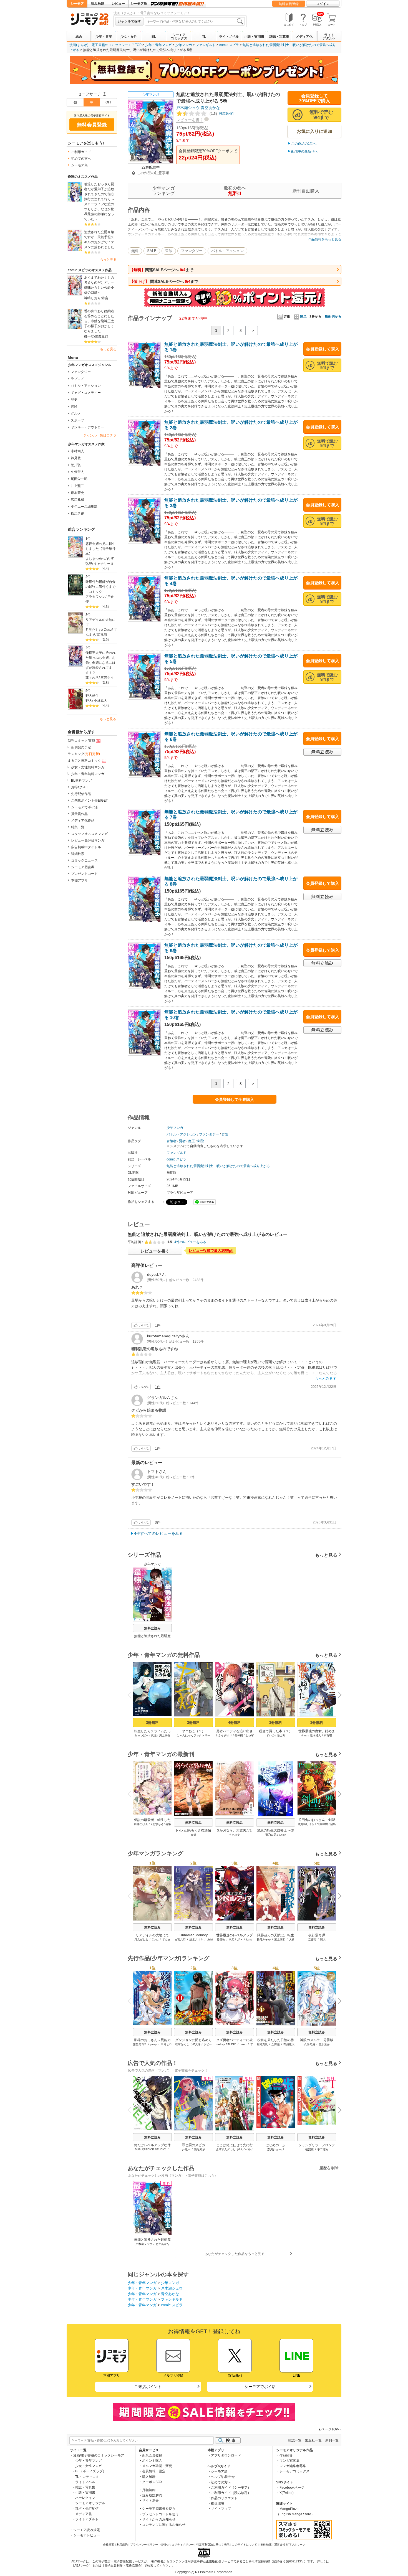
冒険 (74, 407)
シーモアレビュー (87, 2535)
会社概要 (109, 2545)
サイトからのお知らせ (159, 2519)
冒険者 (172, 1141)
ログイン (323, 4)
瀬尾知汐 (200, 2149)
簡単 (303, 316)
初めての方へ (81, 159)
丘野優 (276, 2044)
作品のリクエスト (224, 2498)
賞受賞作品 (79, 814)
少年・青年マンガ (158, 45)
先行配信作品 (81, 794)
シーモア (77, 4)
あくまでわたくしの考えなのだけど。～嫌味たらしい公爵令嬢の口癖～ (99, 285)
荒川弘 (76, 465)
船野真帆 (262, 2044)
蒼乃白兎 (271, 1835)
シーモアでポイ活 (84, 807)
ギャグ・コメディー (86, 393)
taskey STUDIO (226, 2044)
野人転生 (92, 696)
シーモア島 (139, 4)
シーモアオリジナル (90, 2503)
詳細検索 (78, 854)
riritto (304, 1735)
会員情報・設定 (154, 2471)
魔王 (192, 1141)
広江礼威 (77, 500)
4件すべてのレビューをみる (158, 1533)
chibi (210, 1939)
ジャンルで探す (129, 21)
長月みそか (264, 1939)
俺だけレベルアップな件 (152, 2145)
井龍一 (186, 2149)
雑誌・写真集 (279, 37)
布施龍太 (289, 2044)
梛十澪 (89, 337)
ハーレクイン (85, 2498)
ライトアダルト (329, 37)
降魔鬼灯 (102, 337)
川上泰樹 (165, 1735)
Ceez (108, 630)
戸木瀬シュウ (188, 108)
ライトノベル (229, 37)
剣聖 (201, 1141)
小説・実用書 (254, 37)
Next (338, 1696)
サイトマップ (221, 2509)
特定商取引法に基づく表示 (213, 2545)
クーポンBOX (152, 2482)
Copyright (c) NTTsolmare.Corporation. (204, 2572)
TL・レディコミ (87, 2477)
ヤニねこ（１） (193, 1731)
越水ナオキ (196, 1939)
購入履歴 (149, 2477)
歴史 (74, 400)
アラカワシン (95, 597)
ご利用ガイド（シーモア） (231, 2488)
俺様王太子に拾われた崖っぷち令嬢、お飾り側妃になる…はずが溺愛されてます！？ (100, 663)
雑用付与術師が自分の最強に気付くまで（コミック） (100, 587)
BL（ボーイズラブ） (91, 2471)
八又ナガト (236, 1939)
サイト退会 (150, 2501)
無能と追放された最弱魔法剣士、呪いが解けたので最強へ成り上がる (218, 1166)
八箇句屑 (309, 2044)
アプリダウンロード (226, 2455)
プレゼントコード (84, 874)
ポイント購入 (152, 2461)
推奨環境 (218, 2503)
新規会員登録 (152, 2455)
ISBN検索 (266, 2545)
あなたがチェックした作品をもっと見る (235, 2254)
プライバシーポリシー (144, 2545)
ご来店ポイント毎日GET (89, 801)
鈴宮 (105, 298)
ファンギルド (206, 45)
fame (249, 1939)
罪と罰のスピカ (193, 2145)
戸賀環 (328, 1735)
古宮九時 (180, 1939)
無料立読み (152, 1628)
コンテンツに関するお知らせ (164, 2525)
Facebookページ (292, 2488)
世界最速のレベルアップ (235, 1935)
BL (154, 37)
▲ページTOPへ (330, 2429)
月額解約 (149, 2490)
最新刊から (333, 316)
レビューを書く (190, 120)
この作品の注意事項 (153, 173)
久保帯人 (77, 472)
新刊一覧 (332, 2440)
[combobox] (195, 21)
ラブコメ (77, 379)
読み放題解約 (152, 2495)
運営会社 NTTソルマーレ (290, 2545)
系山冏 (281, 1735)
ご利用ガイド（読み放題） (231, 2493)
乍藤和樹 (322, 1824)
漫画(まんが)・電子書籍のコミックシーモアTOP (105, 45)
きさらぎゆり (224, 1735)
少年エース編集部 (84, 507)
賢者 (182, 1141)
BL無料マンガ (81, 781)
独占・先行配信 (87, 2509)
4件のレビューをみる (190, 1242)
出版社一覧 (313, 2440)
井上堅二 (77, 486)
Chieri (283, 1835)
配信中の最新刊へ (304, 151)
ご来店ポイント (148, 2387)
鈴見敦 (76, 458)
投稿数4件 (221, 114)
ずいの (270, 1735)
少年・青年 (104, 37)
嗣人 (323, 1939)
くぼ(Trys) (157, 1824)
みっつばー (142, 1735)
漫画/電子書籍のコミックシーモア (99, 2455)
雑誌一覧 (295, 2440)
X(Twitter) (287, 2493)
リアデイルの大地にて (100, 622)
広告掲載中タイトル (86, 847)
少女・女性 (129, 37)
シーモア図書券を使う (159, 2509)
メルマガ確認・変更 (157, 2466)
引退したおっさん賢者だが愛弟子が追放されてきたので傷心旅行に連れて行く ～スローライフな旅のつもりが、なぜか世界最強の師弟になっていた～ (100, 202)
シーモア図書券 (83, 867)
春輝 (193, 1835)
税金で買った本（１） (276, 1731)
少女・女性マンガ (89, 2466)
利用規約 (122, 2545)
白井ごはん (141, 1824)
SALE (152, 251)
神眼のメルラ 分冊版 (317, 2040)
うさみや (235, 1835)
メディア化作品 (83, 820)
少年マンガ (184, 45)
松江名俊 (77, 514)
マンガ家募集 (289, 2461)
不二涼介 (323, 2149)
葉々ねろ (92, 678)
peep (154, 2044)
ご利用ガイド (81, 152)
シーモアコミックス (179, 37)
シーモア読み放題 (87, 2530)
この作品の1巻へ (304, 144)
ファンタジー (81, 372)
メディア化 (304, 37)
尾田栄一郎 (79, 479)
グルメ (76, 413)
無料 (135, 251)
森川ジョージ (276, 2149)
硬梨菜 (309, 2149)
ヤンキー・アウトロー (87, 427)
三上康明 (280, 1939)
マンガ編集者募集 (293, 2466)
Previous (132, 1694)
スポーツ (77, 420)
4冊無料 (235, 1723)
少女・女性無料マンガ (88, 767)
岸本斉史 (77, 493)
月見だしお (94, 630)
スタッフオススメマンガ (89, 834)
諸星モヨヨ (140, 2044)
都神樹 (239, 1735)
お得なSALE (80, 787)
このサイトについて (245, 2545)
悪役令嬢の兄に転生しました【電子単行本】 (100, 549)
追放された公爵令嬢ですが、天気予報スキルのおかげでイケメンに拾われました (99, 240)
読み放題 (98, 4)
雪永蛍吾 (324, 2044)
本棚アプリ (79, 880)
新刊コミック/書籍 (81, 741)
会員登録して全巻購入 (235, 1099)
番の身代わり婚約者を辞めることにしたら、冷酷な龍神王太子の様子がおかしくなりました (99, 321)
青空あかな (210, 108)
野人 (89, 701)
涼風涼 (102, 635)
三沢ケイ (107, 678)
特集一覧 (78, 827)
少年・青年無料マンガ (88, 774)
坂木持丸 (316, 1735)
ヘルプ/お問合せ (223, 2477)
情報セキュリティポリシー (177, 2545)
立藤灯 (312, 1939)
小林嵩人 (77, 451)
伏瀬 (154, 1735)
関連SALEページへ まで (161, 270)
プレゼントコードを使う (160, 2514)
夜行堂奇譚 (317, 1935)
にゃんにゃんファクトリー (193, 1735)
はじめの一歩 (276, 2145)
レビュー (118, 4)
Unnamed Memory (194, 1935)
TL (204, 37)
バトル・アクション (86, 386)
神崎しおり (92, 298)
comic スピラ (229, 45)
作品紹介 (286, 2455)
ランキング (84, 754)
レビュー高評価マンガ (88, 840)
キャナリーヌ (104, 564)
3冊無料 (152, 1723)
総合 (79, 37)
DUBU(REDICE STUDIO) (151, 2149)
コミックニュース (84, 860)
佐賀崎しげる (306, 1824)
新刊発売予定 (81, 747)
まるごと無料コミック (84, 761)
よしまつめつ (95, 559)
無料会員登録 (289, 4)
